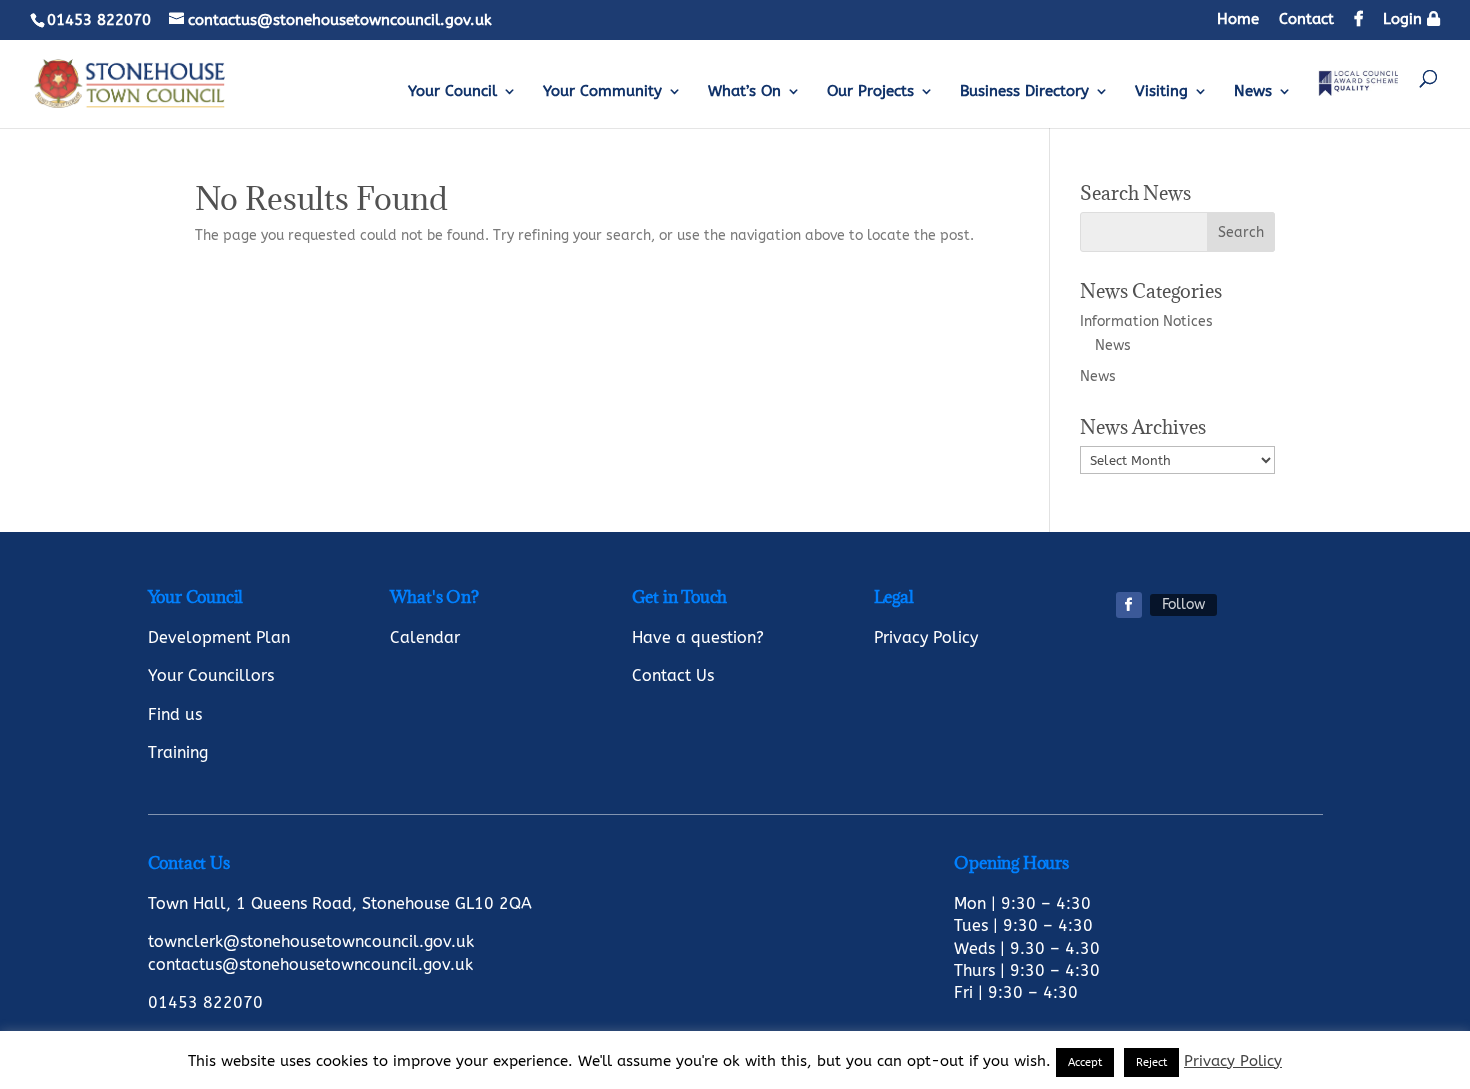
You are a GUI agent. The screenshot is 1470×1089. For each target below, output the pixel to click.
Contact (1306, 20)
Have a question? (698, 637)
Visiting (1161, 92)
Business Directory (1024, 92)
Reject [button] (1151, 1062)
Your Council (452, 92)
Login (1405, 19)
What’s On (744, 92)
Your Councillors (211, 675)
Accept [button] (1085, 1062)
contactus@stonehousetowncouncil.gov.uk (310, 964)
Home (1238, 20)
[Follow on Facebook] (1129, 605)
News (1253, 92)
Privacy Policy (926, 637)
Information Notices (1146, 321)
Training (178, 752)
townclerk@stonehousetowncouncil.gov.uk (311, 941)
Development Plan (219, 637)
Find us (175, 714)
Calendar (425, 637)
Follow (1183, 604)
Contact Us (673, 675)
